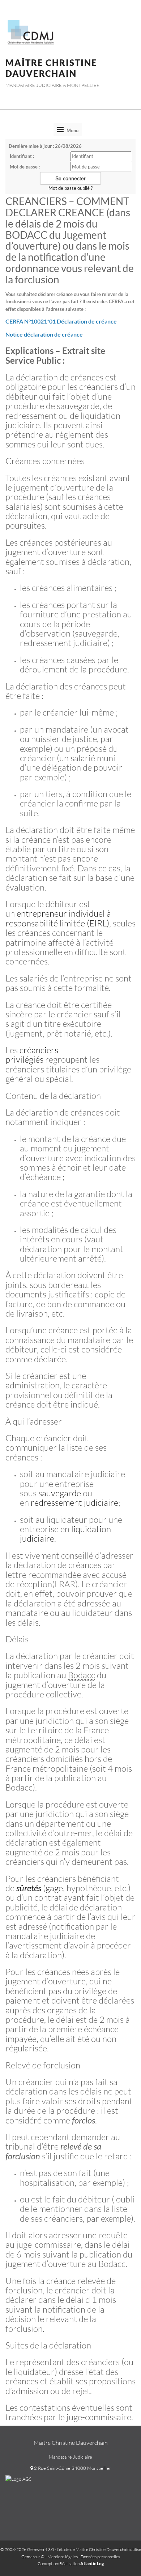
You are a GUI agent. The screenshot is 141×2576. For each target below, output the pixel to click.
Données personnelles (100, 2557)
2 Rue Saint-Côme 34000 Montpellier (72, 2468)
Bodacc (82, 1675)
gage (54, 1888)
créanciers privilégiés (32, 1055)
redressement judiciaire (74, 1502)
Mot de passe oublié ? (70, 188)
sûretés (29, 1888)
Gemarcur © (33, 2557)
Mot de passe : (25, 167)
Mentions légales (63, 2557)
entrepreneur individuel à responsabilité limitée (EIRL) (58, 918)
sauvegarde (60, 1493)
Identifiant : (22, 156)
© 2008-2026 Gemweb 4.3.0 (27, 2549)
